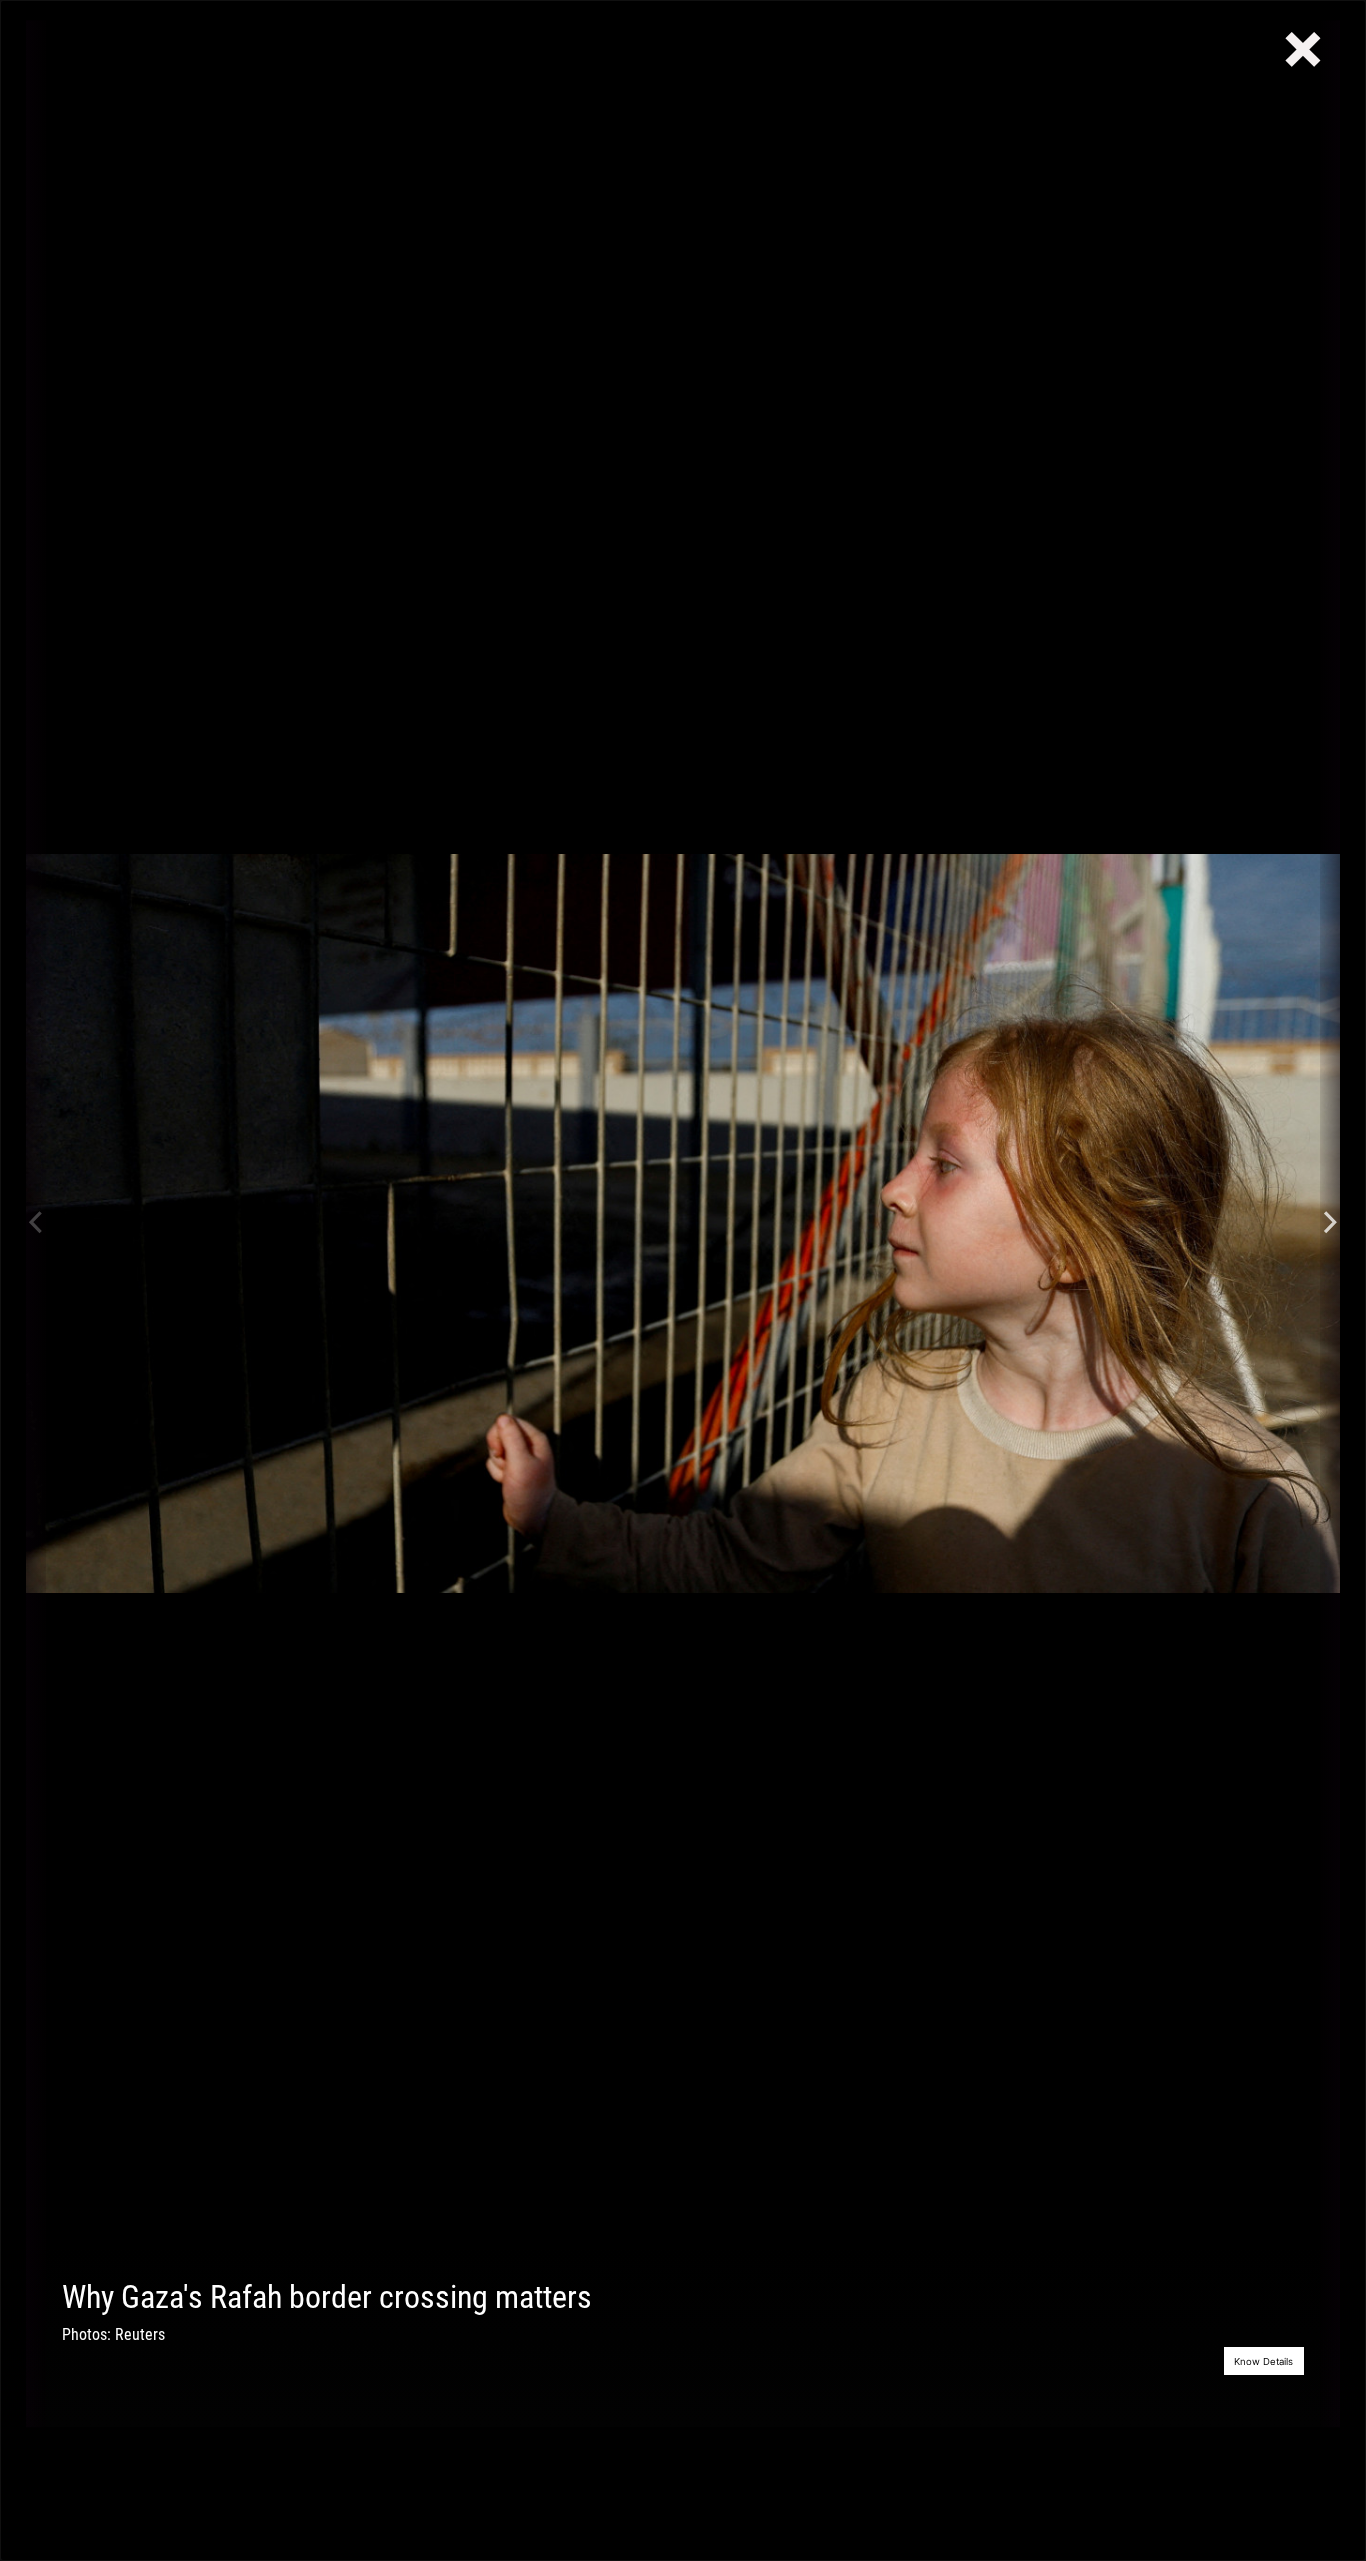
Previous (36, 1223)
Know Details (1263, 2361)
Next (1330, 1223)
